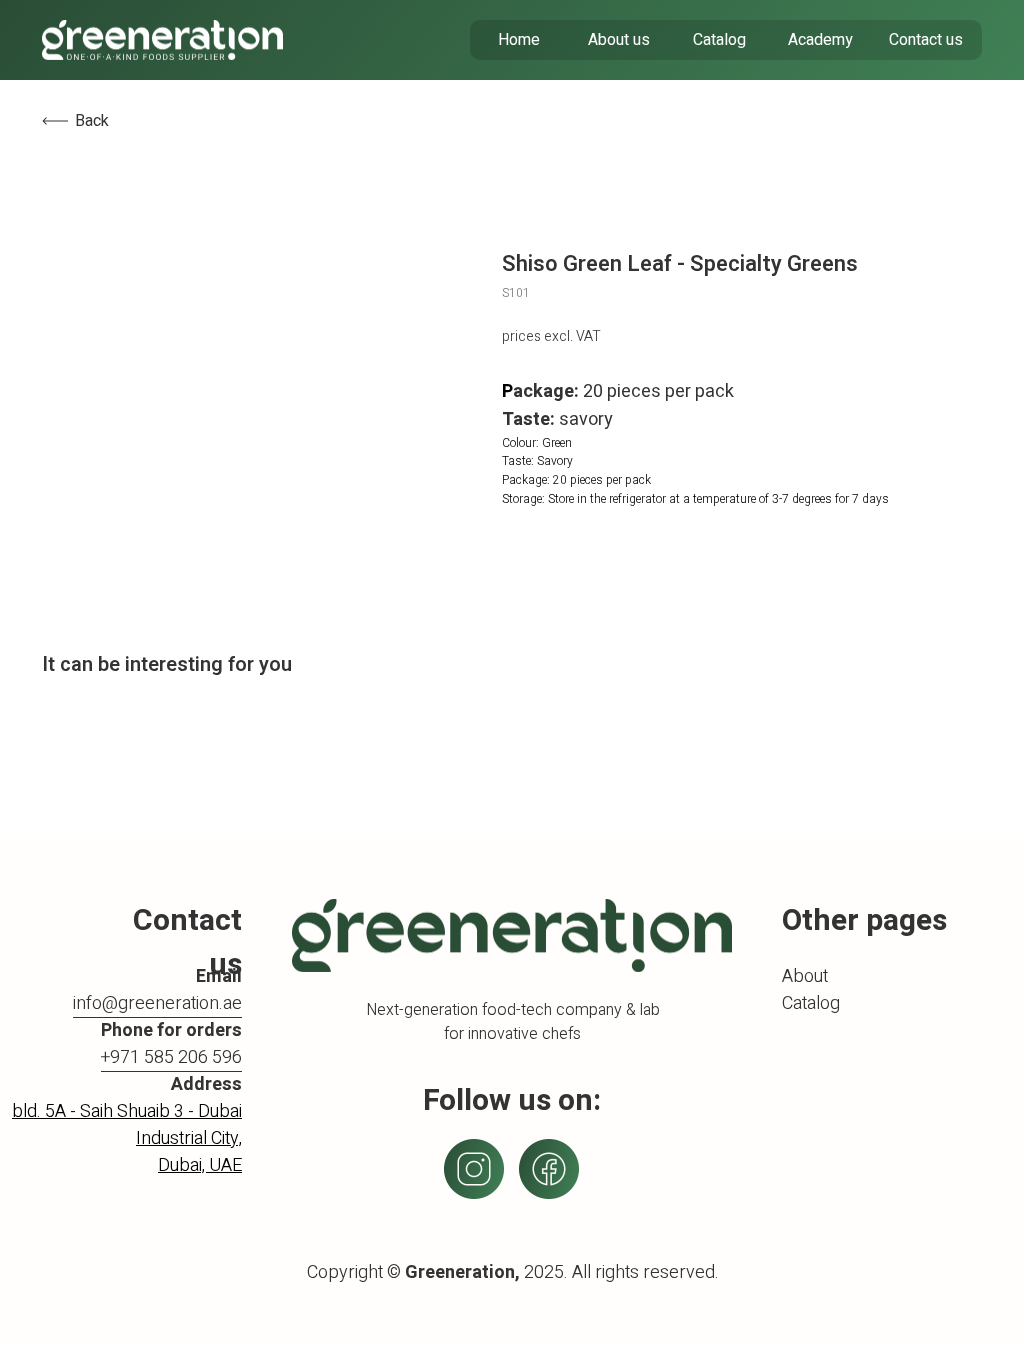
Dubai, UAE (200, 1165)
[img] (162, 40)
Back (92, 121)
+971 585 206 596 (171, 1057)
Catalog (811, 1003)
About (805, 976)
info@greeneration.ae (157, 1003)
